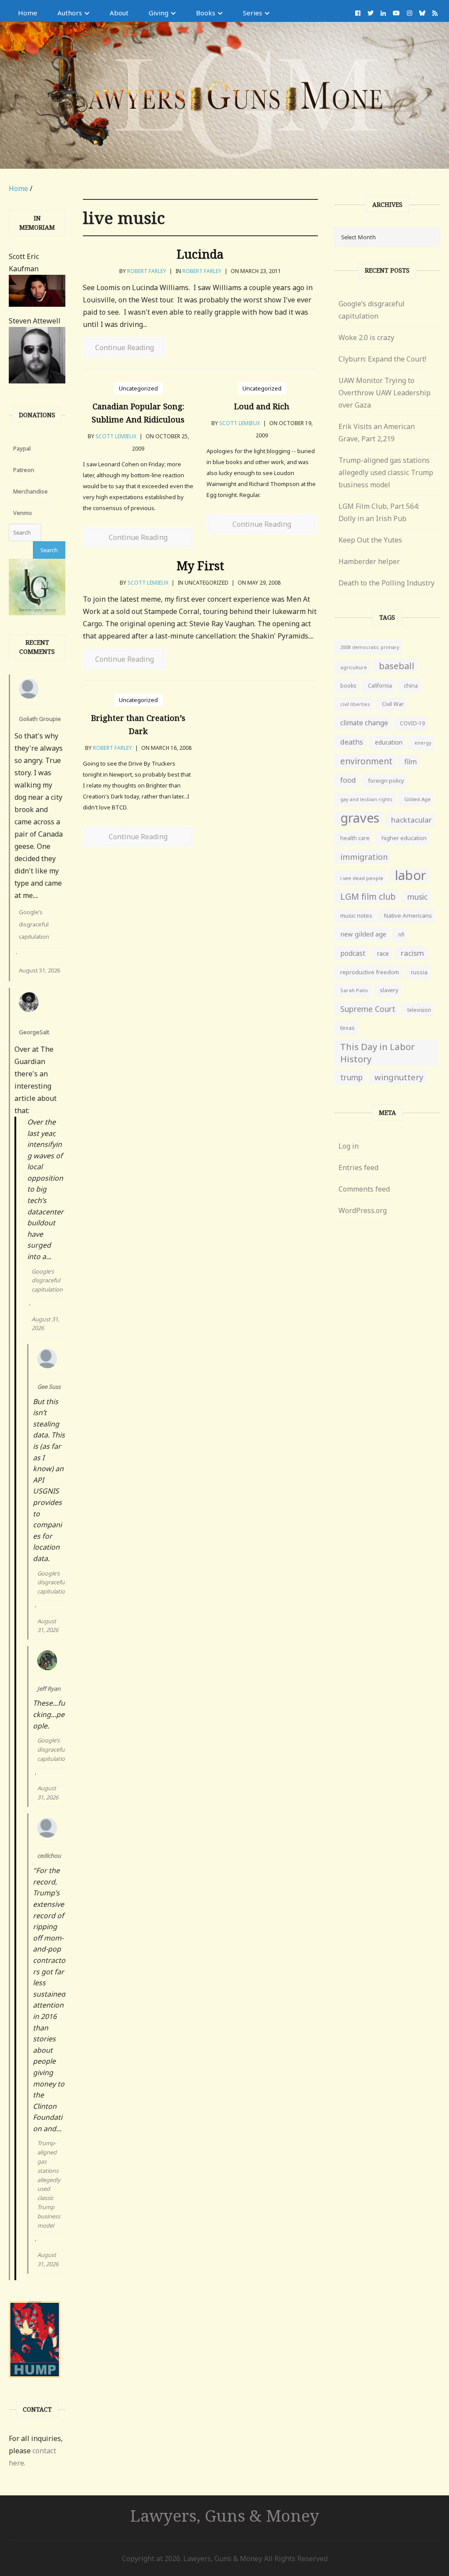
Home (28, 13)
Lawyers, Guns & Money (225, 2515)
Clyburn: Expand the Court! (382, 359)
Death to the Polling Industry (387, 583)
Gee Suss (49, 1387)
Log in (349, 1146)
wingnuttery (399, 1077)
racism (412, 953)
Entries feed (358, 1167)
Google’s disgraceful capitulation (34, 924)
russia (419, 972)
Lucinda (200, 254)
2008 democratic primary (370, 647)
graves (360, 818)
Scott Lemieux (116, 436)
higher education (404, 838)
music (417, 897)
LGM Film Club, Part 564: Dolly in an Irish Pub (379, 512)
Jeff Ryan (49, 1689)
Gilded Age (417, 799)
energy (423, 743)
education (389, 742)
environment (366, 761)
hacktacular (412, 820)
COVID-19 (412, 723)
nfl (401, 935)
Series (253, 13)
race (383, 954)
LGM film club (368, 896)
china (411, 686)
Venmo (23, 513)
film (411, 761)
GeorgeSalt (34, 1032)
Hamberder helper (369, 561)
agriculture (354, 667)
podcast (353, 953)
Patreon (24, 470)
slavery (389, 990)
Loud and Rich (262, 406)
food (348, 780)
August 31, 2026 (39, 970)
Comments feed (364, 1189)
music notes (356, 915)
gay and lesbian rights (366, 799)
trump (351, 1077)
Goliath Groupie (40, 719)
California (380, 686)
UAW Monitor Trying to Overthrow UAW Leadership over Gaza (385, 393)
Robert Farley (147, 271)
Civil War (393, 704)
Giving (159, 13)
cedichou (49, 1856)
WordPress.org (363, 1210)
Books (206, 13)
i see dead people (362, 878)
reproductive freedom (370, 972)
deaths (352, 742)
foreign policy (386, 781)
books (348, 686)
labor (411, 875)
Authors (70, 13)
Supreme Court (368, 1009)
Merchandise (30, 491)
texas (347, 1028)
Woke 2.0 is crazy (366, 337)
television (419, 1010)
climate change (364, 723)
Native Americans (408, 915)
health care (355, 838)
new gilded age (363, 934)
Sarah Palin (354, 990)
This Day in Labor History (378, 1053)
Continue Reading (125, 348)
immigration (364, 857)
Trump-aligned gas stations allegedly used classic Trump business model (49, 2184)
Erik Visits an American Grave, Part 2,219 (377, 433)
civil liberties (355, 704)
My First (200, 566)
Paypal (22, 448)
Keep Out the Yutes (370, 540)
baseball (397, 666)
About (119, 13)
